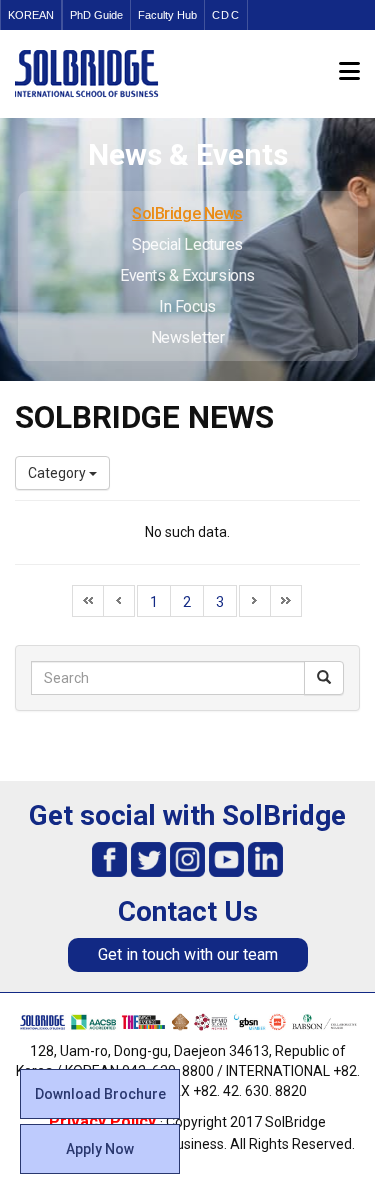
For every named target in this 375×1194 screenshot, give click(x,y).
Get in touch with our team (188, 954)
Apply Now (100, 1149)
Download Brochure (100, 1094)
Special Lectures (187, 244)
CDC (226, 15)
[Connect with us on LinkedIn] (265, 858)
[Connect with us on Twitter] (148, 858)
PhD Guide (96, 15)
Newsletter (188, 337)
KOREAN (31, 15)
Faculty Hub (167, 15)
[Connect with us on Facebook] (109, 858)
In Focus (187, 306)
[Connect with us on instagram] (187, 858)
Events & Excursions (187, 275)
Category (58, 473)
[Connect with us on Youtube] (226, 858)
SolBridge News (187, 213)
